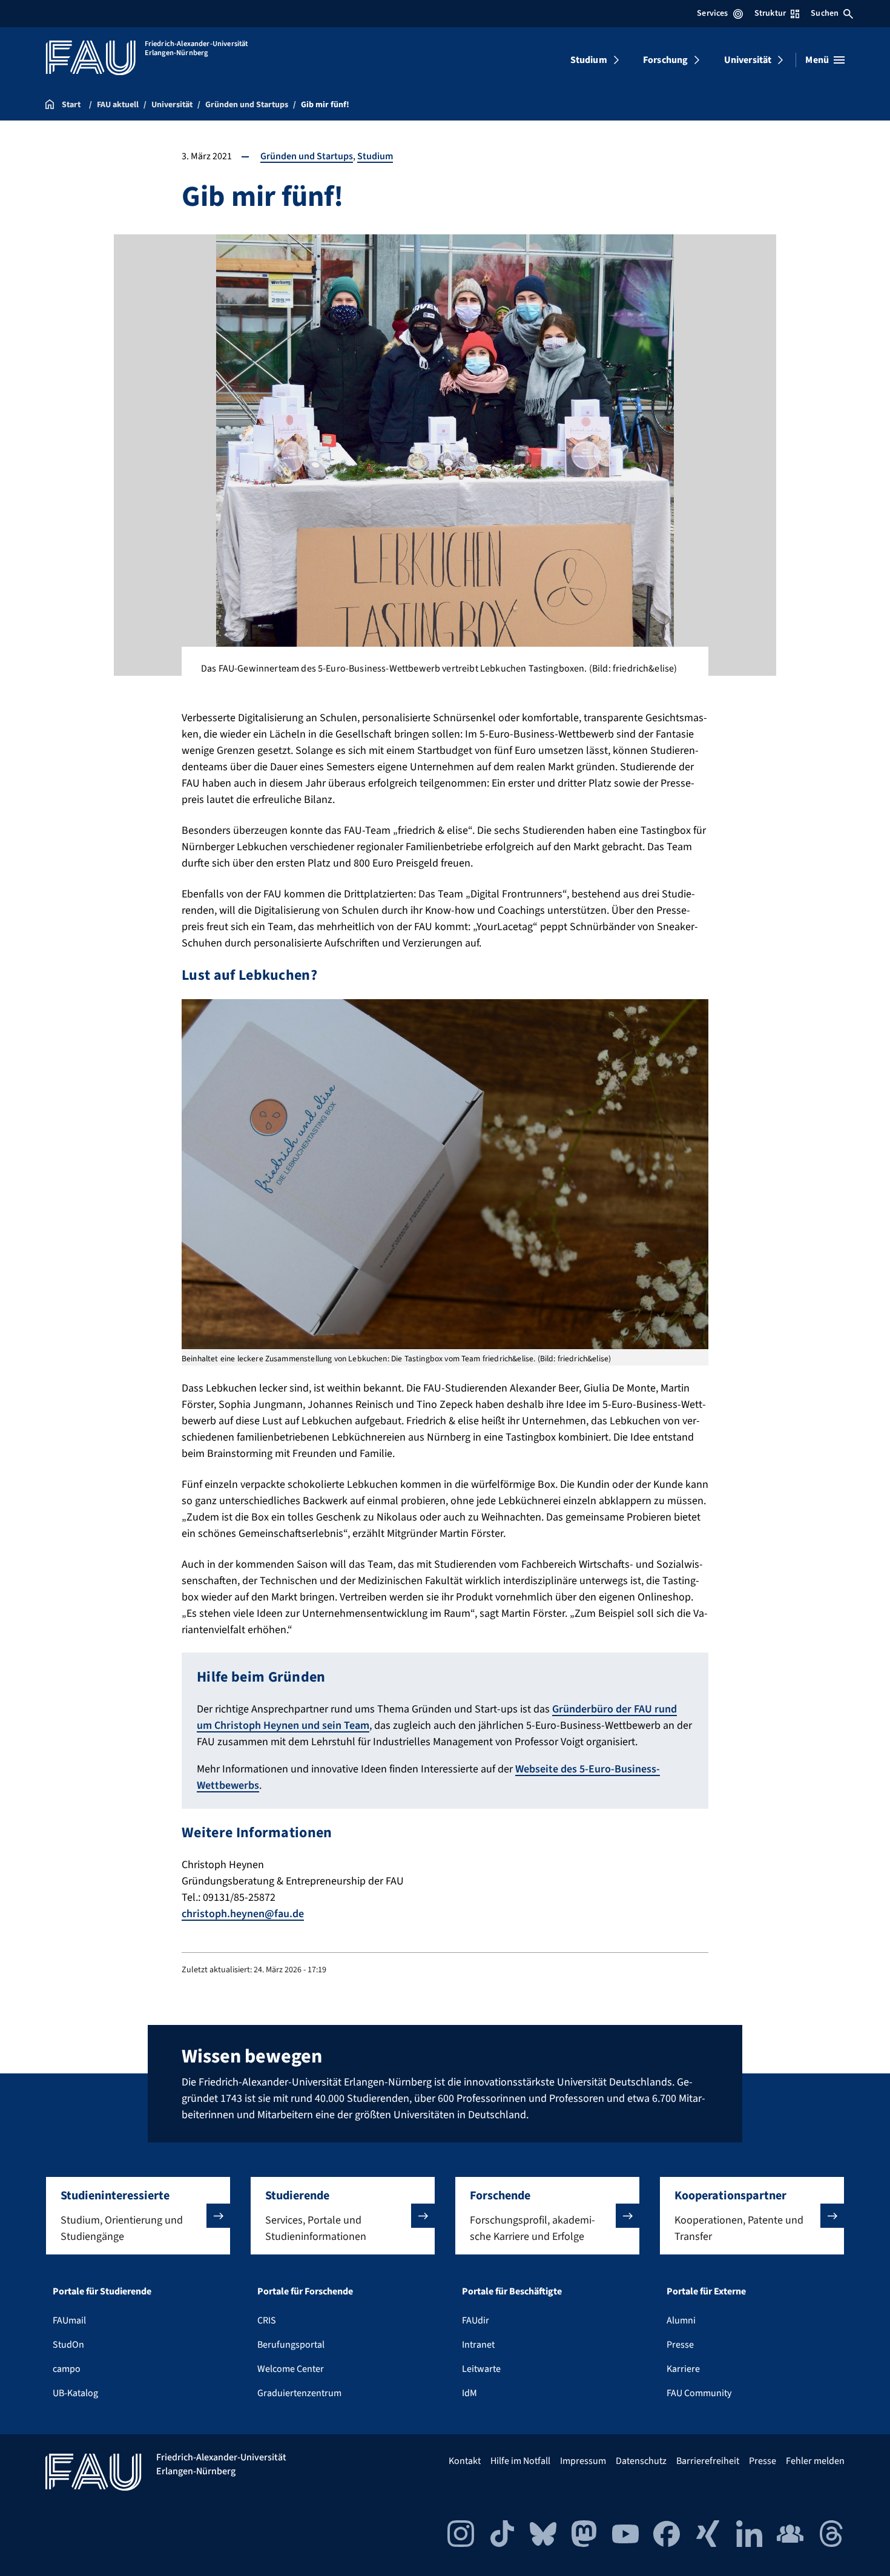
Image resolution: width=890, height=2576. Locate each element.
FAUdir (476, 2320)
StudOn (68, 2345)
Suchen (825, 13)
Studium (589, 60)
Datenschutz (641, 2461)
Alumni (681, 2320)
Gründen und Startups (307, 156)
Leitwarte (481, 2369)
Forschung (665, 60)
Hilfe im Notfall (520, 2461)
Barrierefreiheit (708, 2461)
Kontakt (465, 2461)
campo (67, 2369)
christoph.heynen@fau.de (243, 1914)
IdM (470, 2393)
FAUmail (69, 2320)
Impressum (583, 2461)
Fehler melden (815, 2461)
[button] (138, 2216)
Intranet (478, 2345)
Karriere (683, 2369)
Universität (748, 60)
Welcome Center (291, 2369)
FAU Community (699, 2393)
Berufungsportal (291, 2345)
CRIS (267, 2320)
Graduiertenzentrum (299, 2393)
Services (712, 13)
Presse (680, 2345)
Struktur (770, 13)
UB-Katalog (75, 2393)
